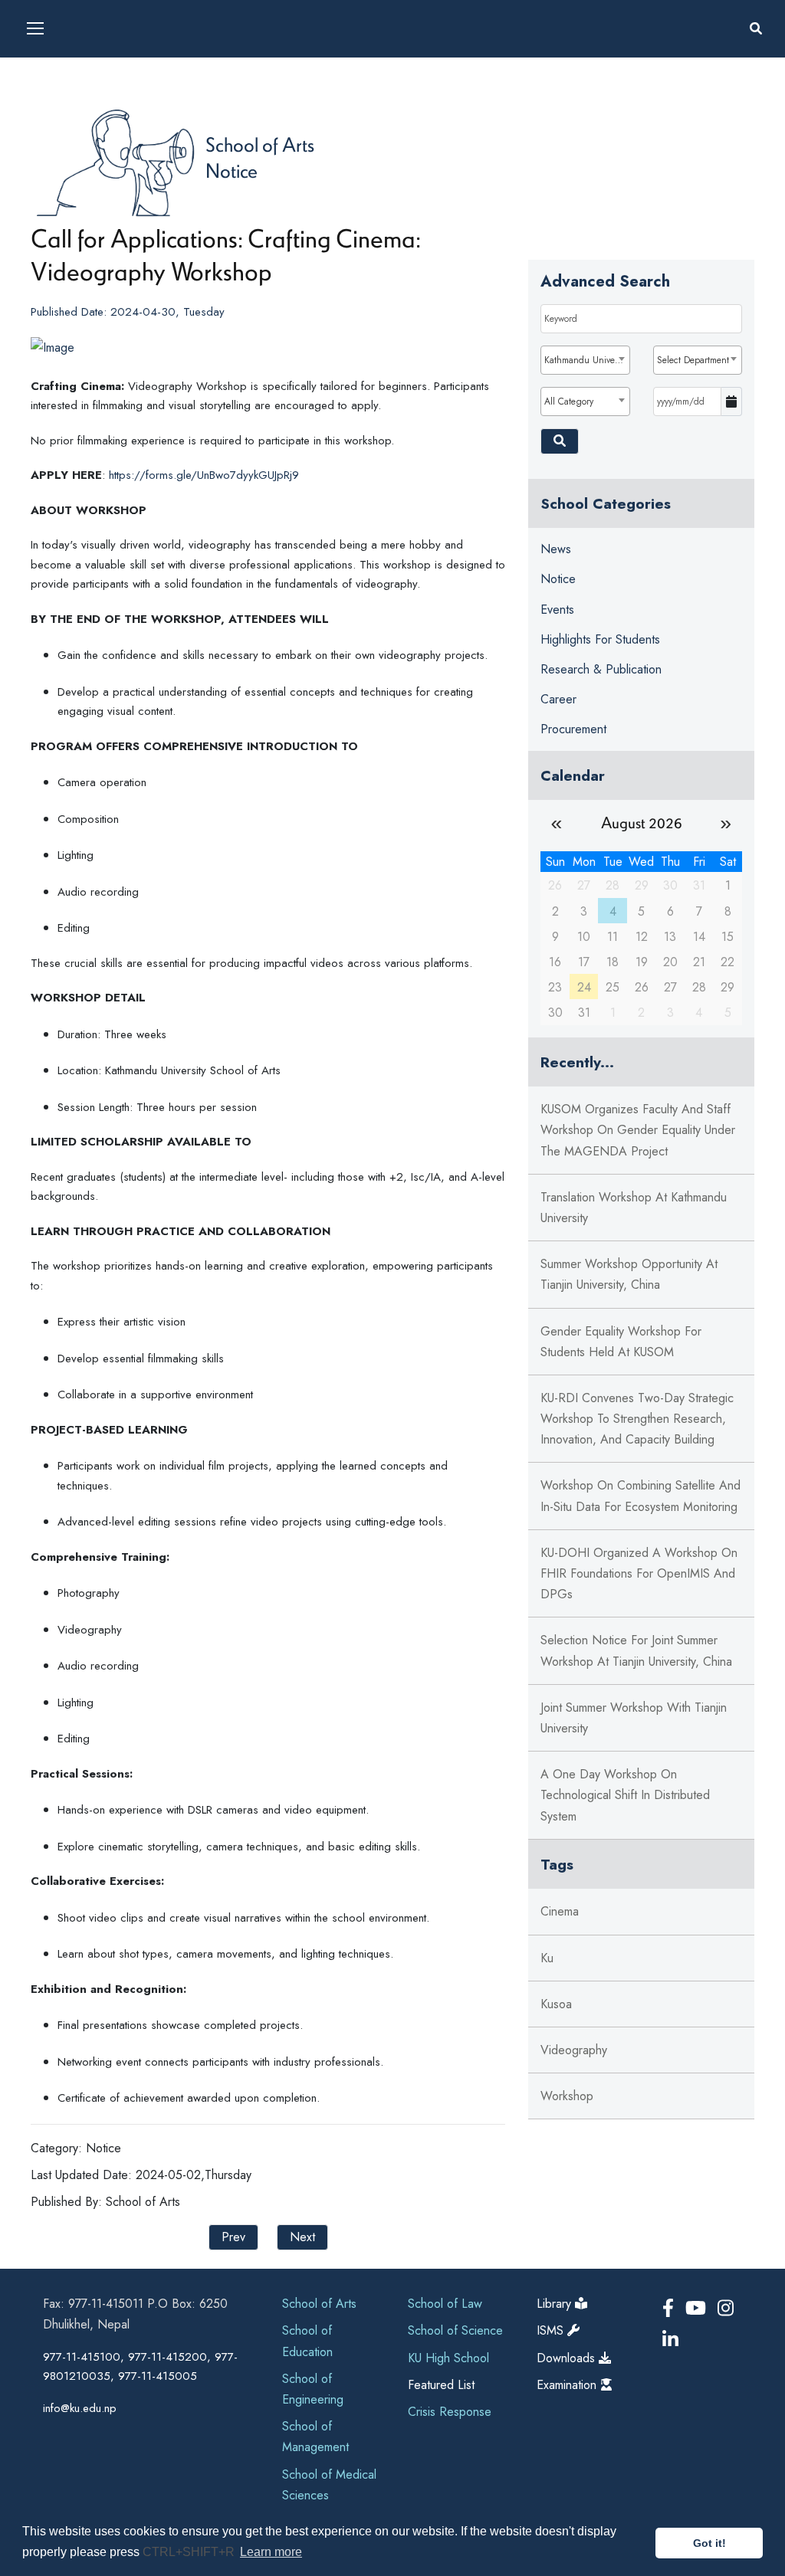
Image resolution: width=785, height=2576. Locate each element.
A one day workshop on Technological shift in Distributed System (625, 1795)
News (556, 549)
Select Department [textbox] (693, 360)
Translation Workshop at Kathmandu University (634, 1208)
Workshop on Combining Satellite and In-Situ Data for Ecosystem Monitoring (640, 1496)
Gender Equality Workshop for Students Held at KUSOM (621, 1342)
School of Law (445, 2304)
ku (547, 1958)
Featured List (441, 2385)
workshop (567, 2096)
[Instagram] (726, 2308)
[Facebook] (671, 2308)
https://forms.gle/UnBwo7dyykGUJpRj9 (204, 475)
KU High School (448, 2358)
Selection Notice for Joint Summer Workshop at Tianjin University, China (636, 1650)
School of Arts (260, 144)
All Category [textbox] (569, 401)
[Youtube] (698, 2308)
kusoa (556, 2004)
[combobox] (585, 360)
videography (574, 2050)
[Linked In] (670, 2340)
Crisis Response (450, 2412)
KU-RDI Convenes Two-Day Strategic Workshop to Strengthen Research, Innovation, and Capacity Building (637, 1419)
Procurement (573, 729)
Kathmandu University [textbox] (586, 360)
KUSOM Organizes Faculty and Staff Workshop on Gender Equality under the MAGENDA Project (638, 1130)
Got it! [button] (709, 2543)
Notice (232, 170)
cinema (560, 1911)
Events (557, 610)
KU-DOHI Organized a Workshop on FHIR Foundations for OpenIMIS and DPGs (639, 1573)
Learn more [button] (271, 2552)
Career (558, 699)
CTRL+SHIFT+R (190, 2552)
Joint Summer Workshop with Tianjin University (634, 1718)
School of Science (455, 2330)
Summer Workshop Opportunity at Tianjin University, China (629, 1274)
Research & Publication (601, 669)
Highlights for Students (600, 639)
